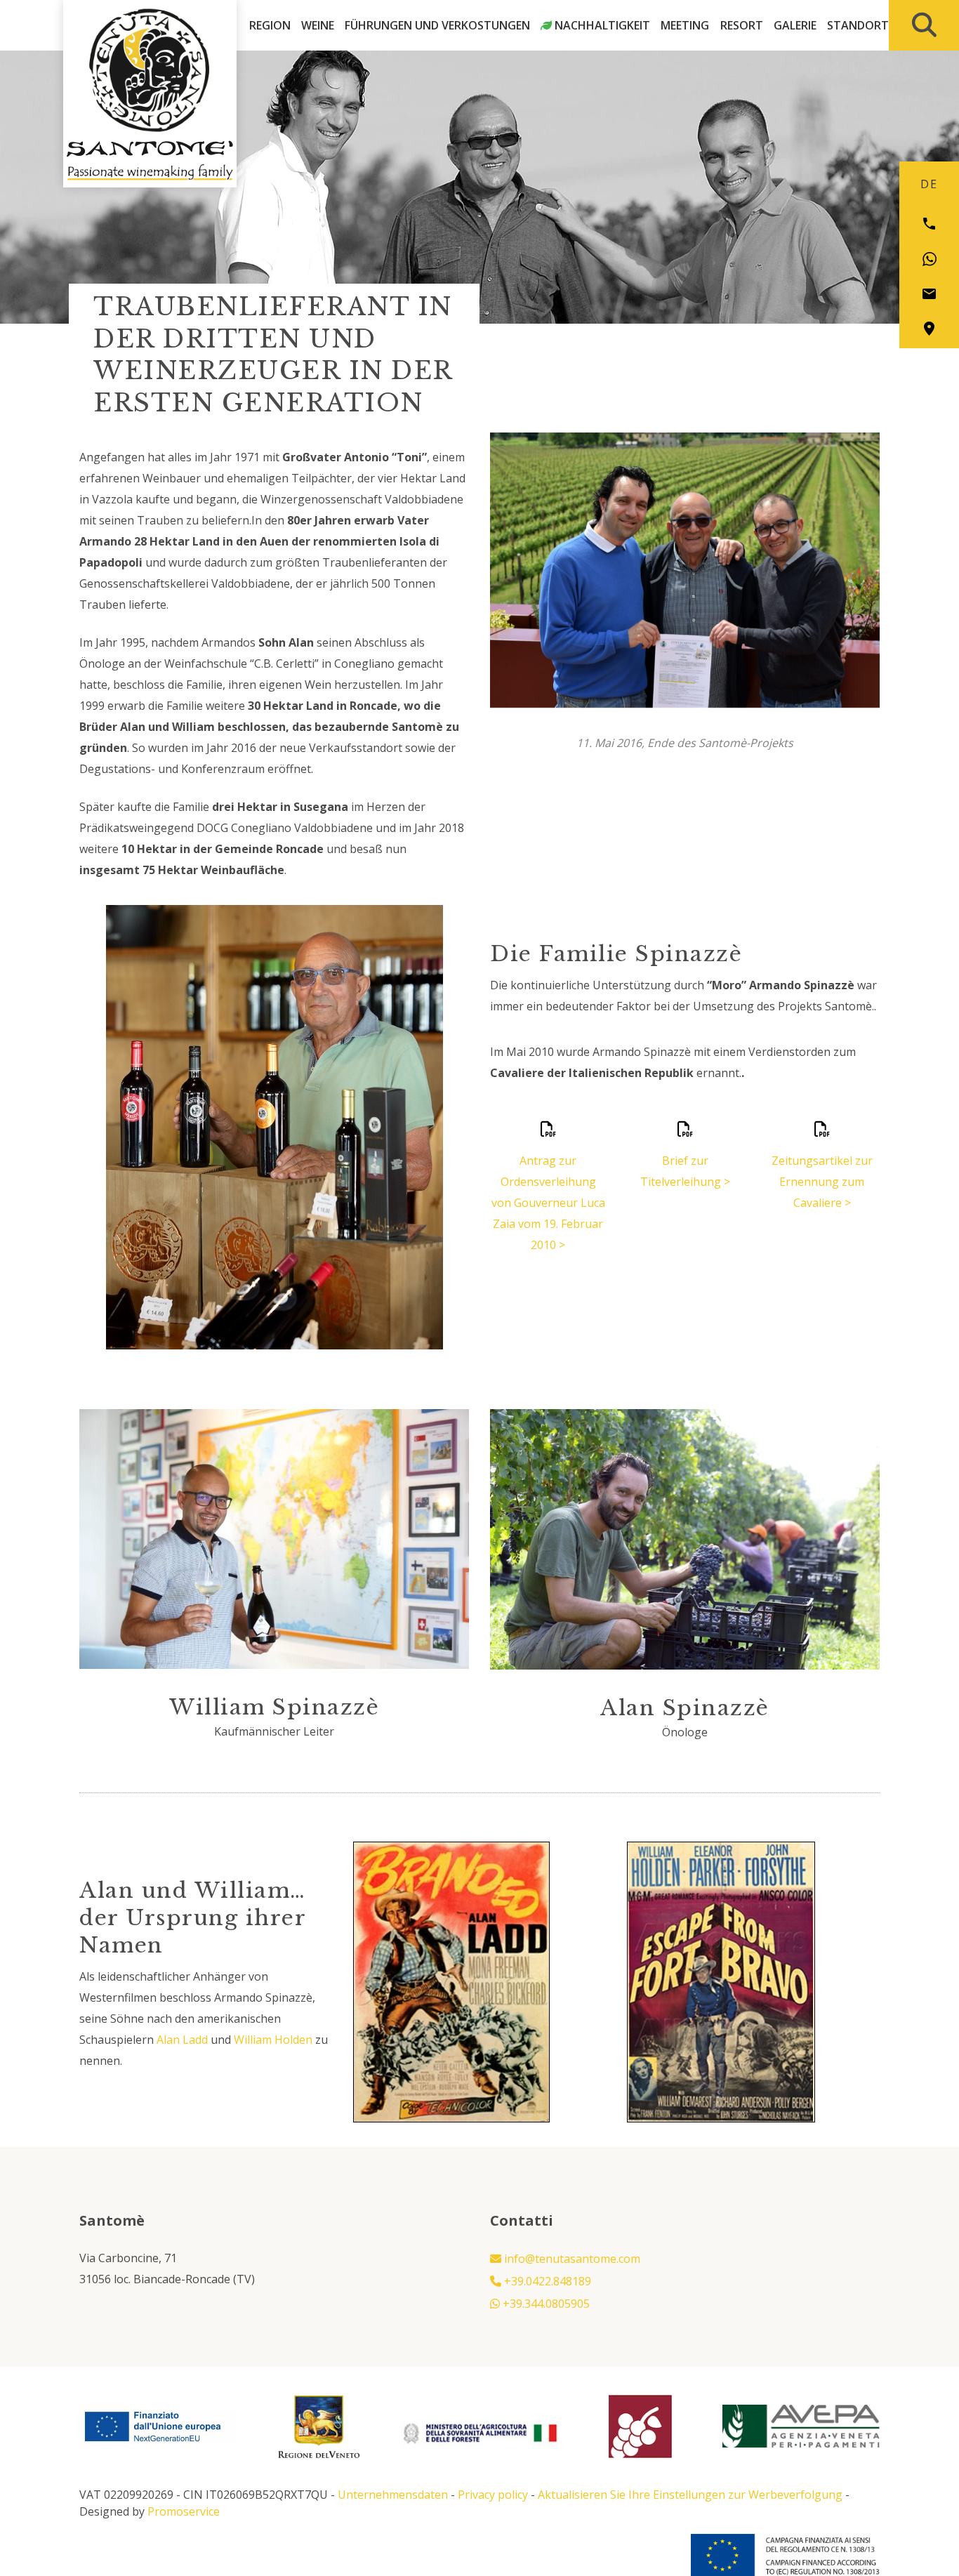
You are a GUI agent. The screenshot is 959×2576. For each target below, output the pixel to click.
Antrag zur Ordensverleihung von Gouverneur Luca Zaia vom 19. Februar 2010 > (548, 1203)
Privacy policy (493, 2495)
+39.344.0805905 (545, 2304)
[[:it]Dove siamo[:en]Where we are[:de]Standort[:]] (929, 329)
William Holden (273, 2040)
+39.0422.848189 (546, 2281)
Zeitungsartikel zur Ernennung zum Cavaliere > (822, 1182)
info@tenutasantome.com (571, 2259)
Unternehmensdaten (393, 2495)
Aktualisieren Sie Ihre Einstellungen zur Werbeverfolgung (690, 2495)
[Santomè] (150, 70)
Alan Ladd (182, 2040)
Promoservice (184, 2511)
